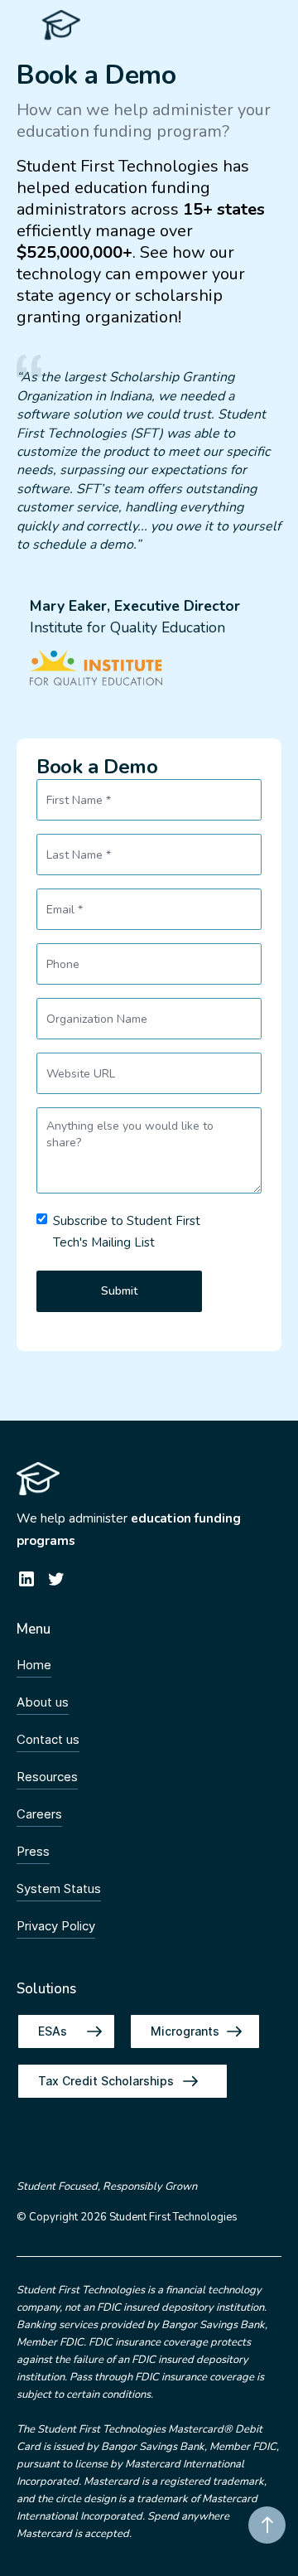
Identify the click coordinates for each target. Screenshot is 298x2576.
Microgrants (185, 2031)
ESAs (53, 2031)
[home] (57, 25)
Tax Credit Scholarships (106, 2081)
